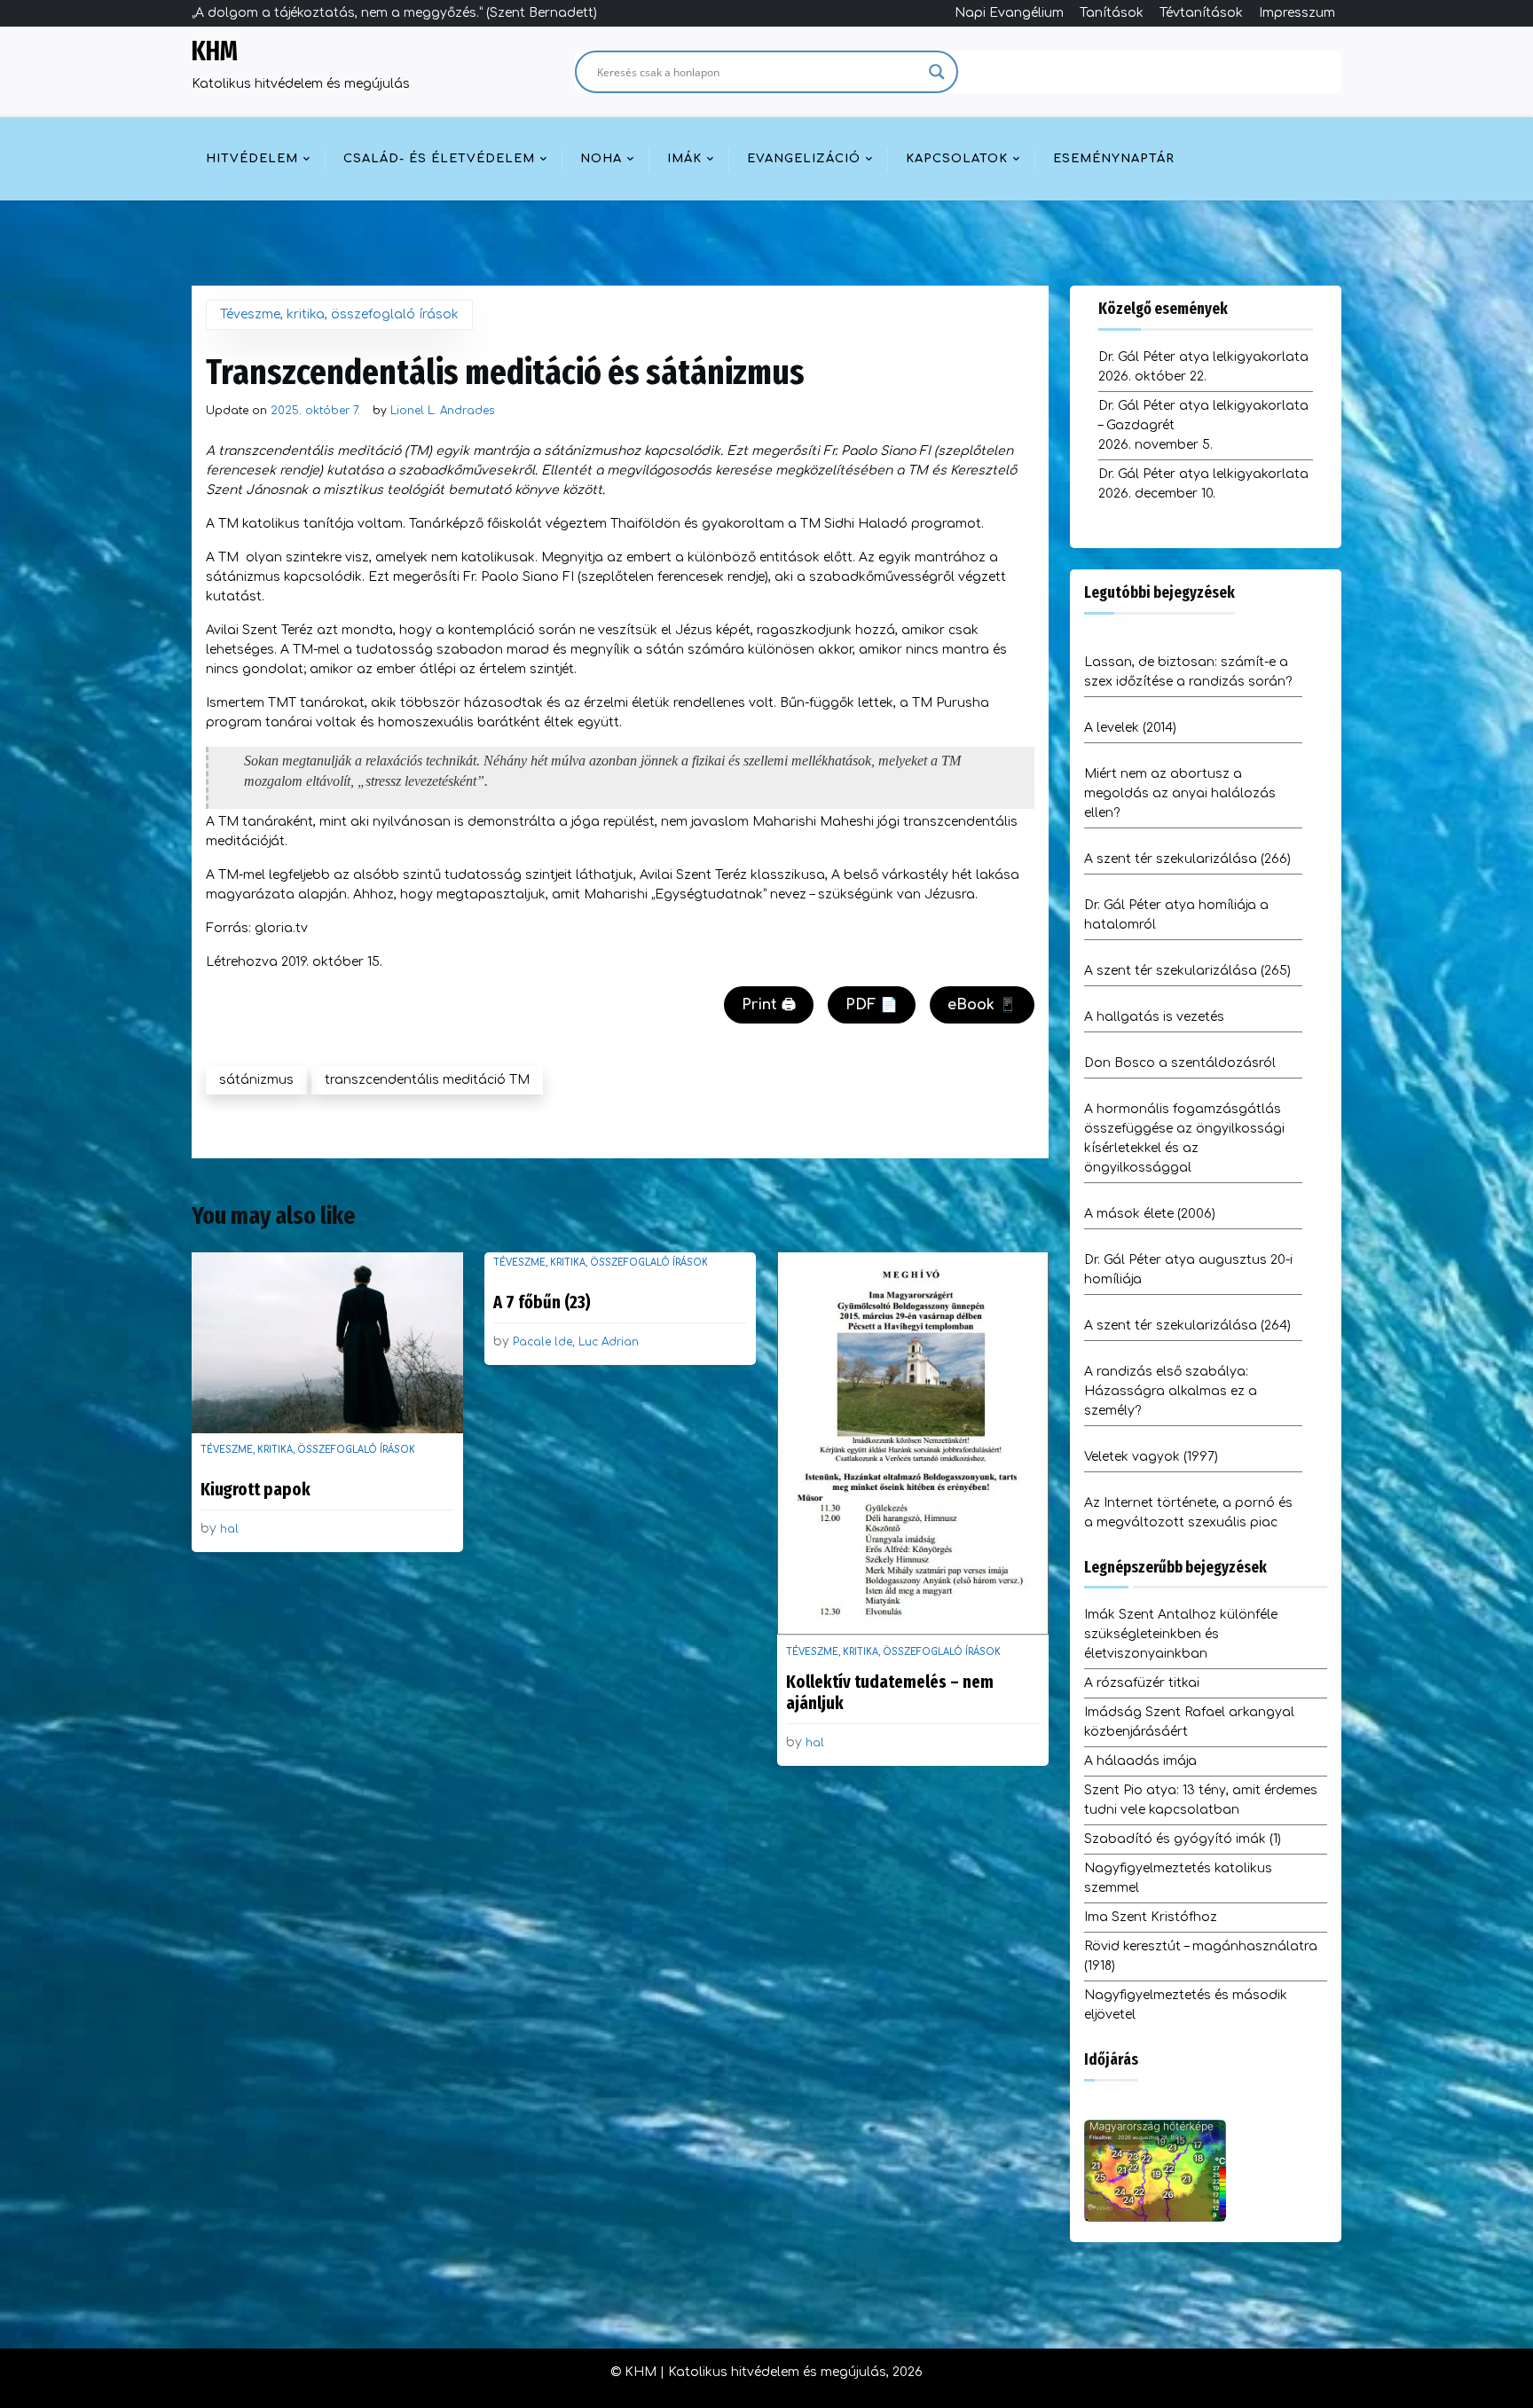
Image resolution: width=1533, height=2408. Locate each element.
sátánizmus (256, 1080)
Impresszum (1297, 13)
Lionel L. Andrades (442, 411)
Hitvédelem (252, 159)
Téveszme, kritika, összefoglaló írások (339, 314)
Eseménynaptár (1114, 159)
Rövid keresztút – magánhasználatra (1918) (1201, 1956)
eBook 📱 (982, 1005)
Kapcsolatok (957, 159)
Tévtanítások (1201, 13)
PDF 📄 (872, 1005)
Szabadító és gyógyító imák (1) (1183, 1839)
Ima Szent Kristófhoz (1151, 1917)
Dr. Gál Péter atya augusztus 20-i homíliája (1188, 1270)
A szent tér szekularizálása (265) (1187, 971)
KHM (215, 51)
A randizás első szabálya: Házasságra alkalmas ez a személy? (1171, 1391)
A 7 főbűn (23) (542, 1302)
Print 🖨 (769, 1005)
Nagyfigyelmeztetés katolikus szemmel (1178, 1878)
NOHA (601, 159)
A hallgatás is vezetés (1154, 1017)
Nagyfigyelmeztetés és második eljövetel (1186, 2005)
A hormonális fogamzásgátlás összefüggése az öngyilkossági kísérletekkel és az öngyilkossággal (1184, 1138)
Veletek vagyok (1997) (1151, 1457)
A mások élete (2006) (1150, 1214)
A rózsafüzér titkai (1142, 1683)
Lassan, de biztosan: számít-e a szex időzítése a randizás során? (1188, 672)
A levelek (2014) (1130, 728)
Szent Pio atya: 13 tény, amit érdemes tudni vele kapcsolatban (1201, 1800)
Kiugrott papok (255, 1489)
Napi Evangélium (1009, 13)
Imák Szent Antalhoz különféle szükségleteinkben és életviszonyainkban (1181, 1634)
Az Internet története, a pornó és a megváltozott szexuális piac (1188, 1513)
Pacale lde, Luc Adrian (576, 1342)
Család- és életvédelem (439, 159)
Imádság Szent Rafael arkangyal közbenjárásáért (1189, 1722)
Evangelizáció (804, 159)
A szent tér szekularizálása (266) (1187, 859)
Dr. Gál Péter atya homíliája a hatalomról (1176, 915)
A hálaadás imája (1140, 1761)
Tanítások (1112, 13)
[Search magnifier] (937, 72)
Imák (684, 159)
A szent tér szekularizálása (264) (1187, 1326)
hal (229, 1529)
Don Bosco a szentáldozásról (1180, 1063)
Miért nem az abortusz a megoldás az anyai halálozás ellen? (1180, 793)
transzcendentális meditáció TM (427, 1080)
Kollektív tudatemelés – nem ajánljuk (890, 1692)
